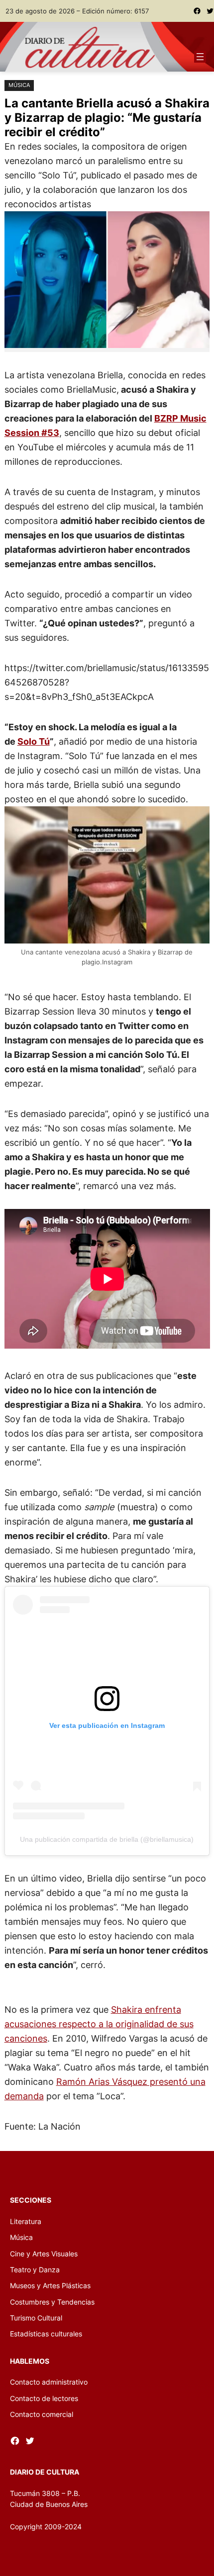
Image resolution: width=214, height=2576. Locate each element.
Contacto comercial (42, 2414)
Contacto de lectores (44, 2398)
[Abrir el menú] (200, 57)
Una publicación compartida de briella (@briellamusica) (107, 1839)
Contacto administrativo (49, 2382)
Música (19, 85)
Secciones (31, 2200)
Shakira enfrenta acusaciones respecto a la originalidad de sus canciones (99, 2024)
